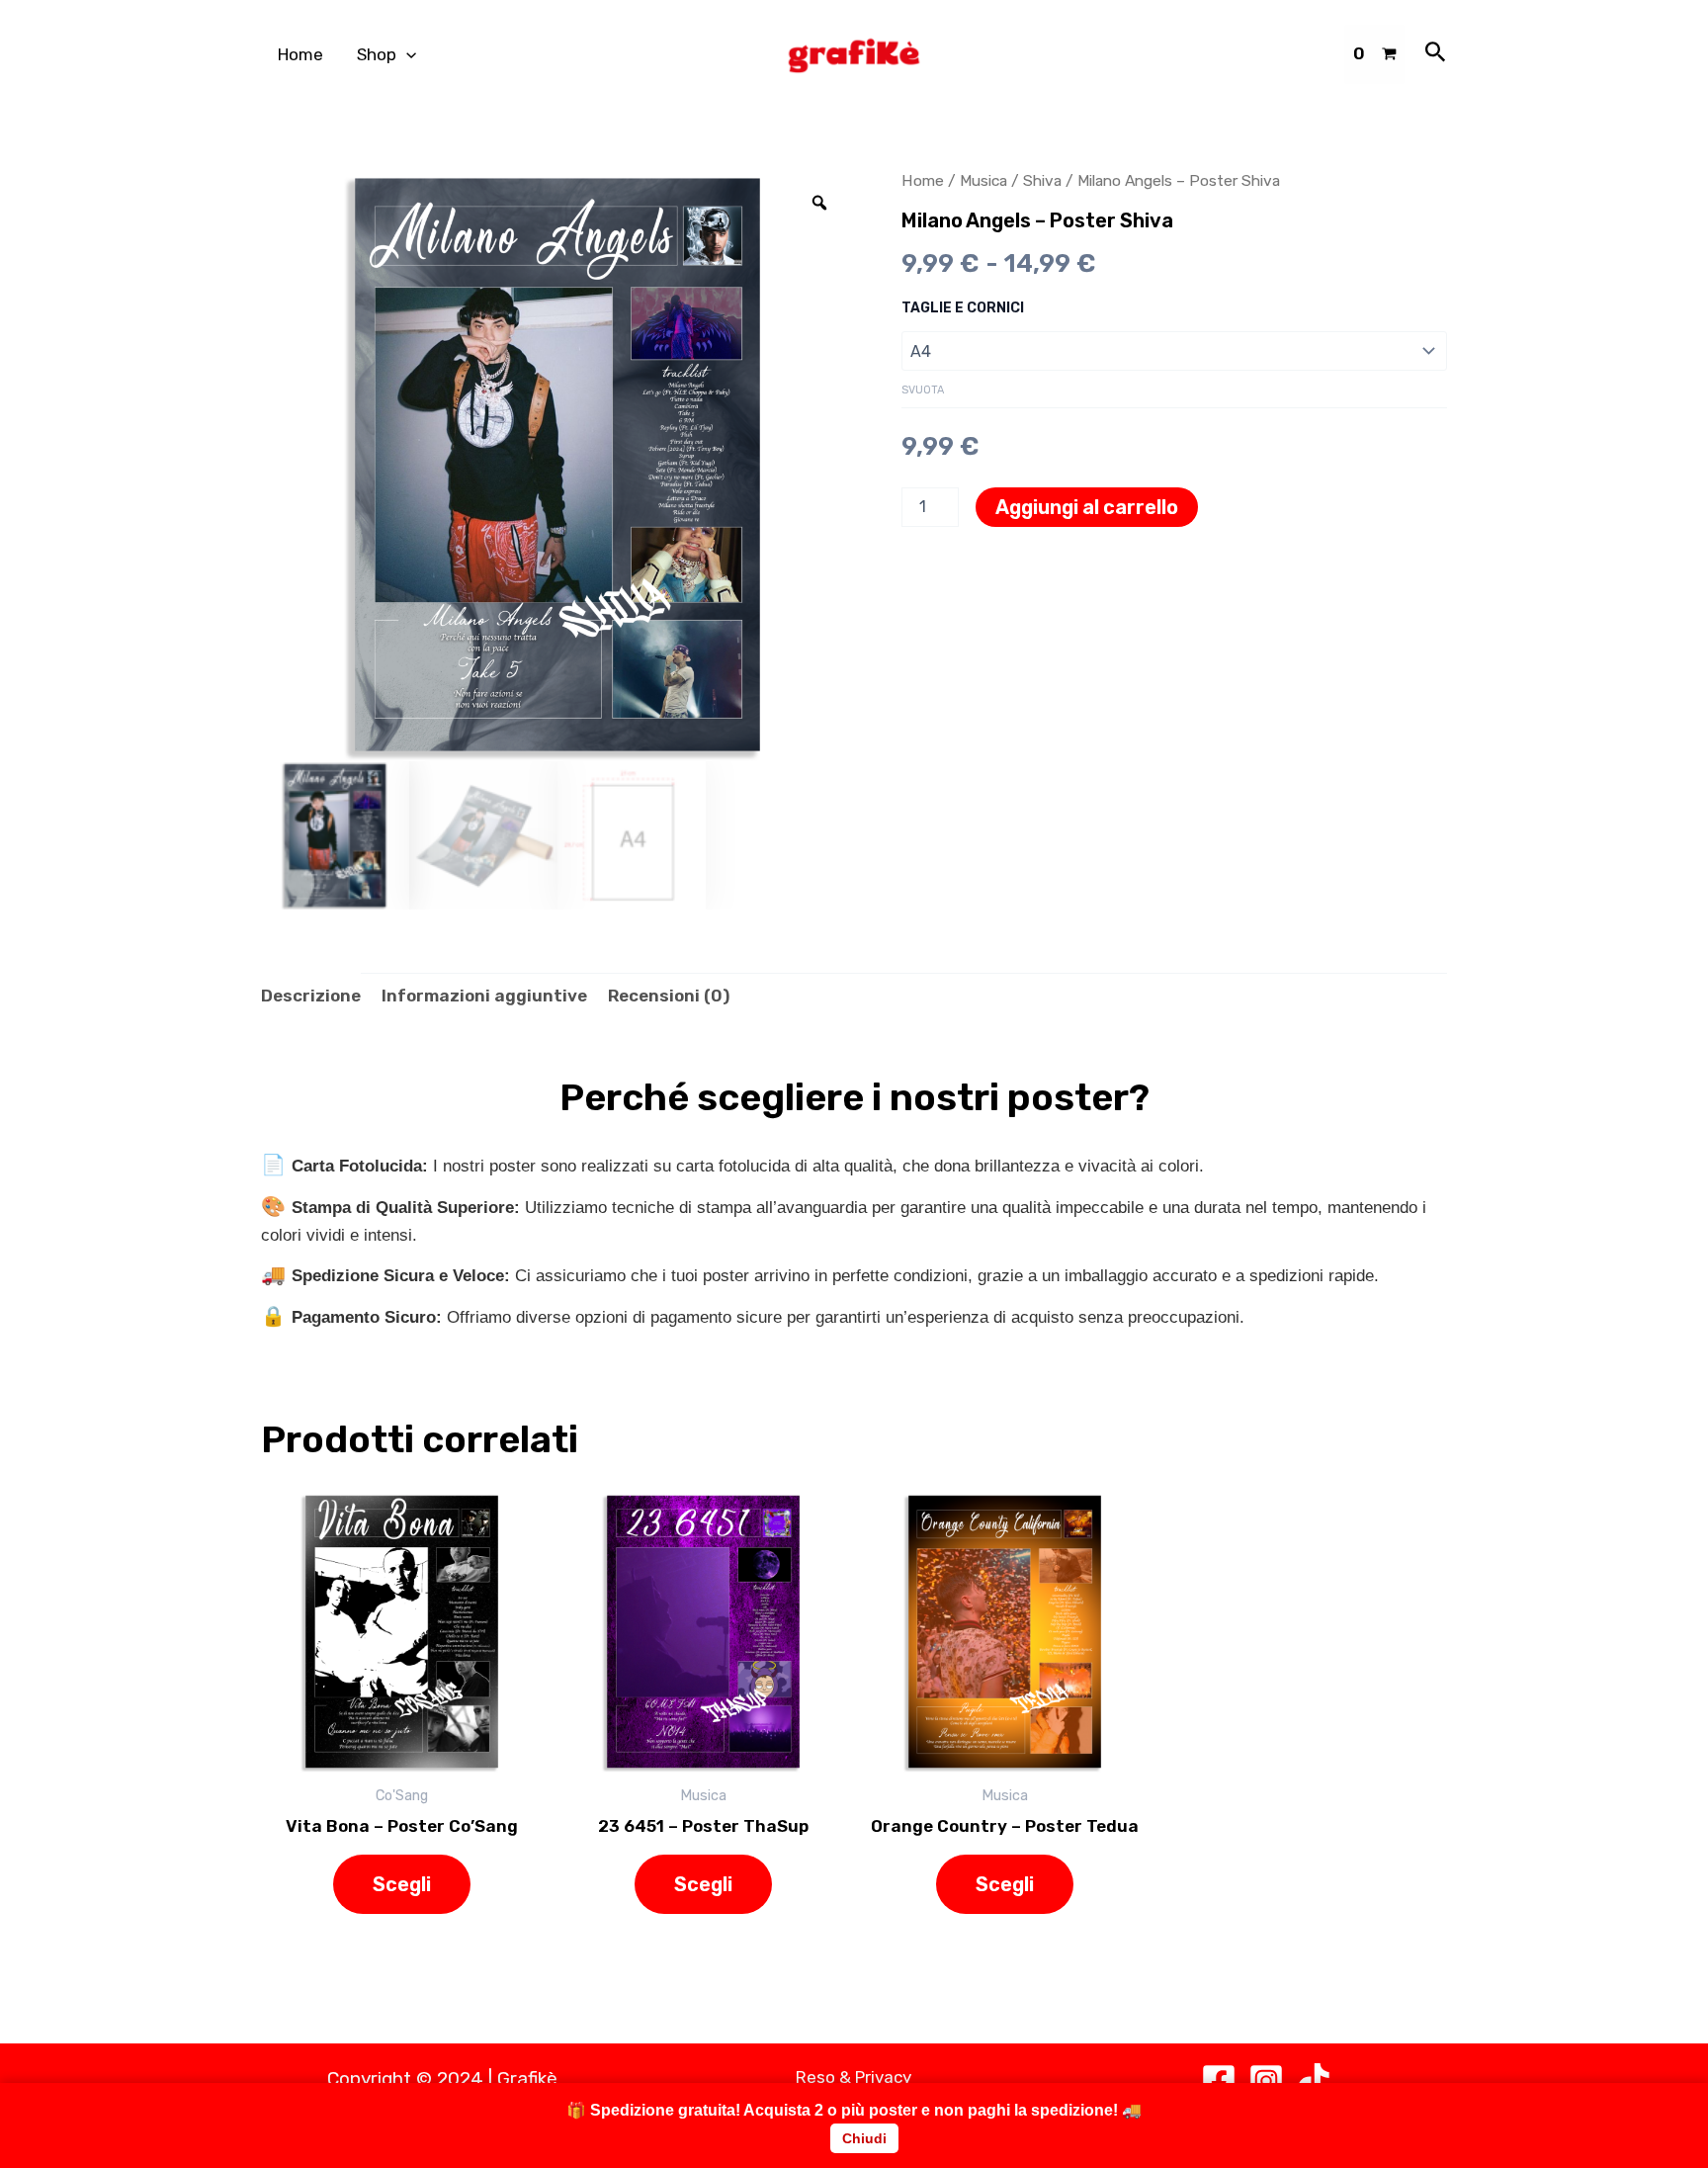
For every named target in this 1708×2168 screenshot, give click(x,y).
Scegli (402, 1884)
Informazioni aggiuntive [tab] (484, 996)
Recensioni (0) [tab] (669, 996)
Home (300, 54)
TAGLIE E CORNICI (963, 308)
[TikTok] (1314, 2081)
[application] (406, 55)
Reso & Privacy (854, 2077)
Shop (377, 54)
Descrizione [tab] (311, 996)
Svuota (923, 390)
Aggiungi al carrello (1087, 507)
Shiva (1042, 180)
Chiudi (864, 2138)
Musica (983, 180)
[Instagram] (1266, 2081)
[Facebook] (1219, 2081)
